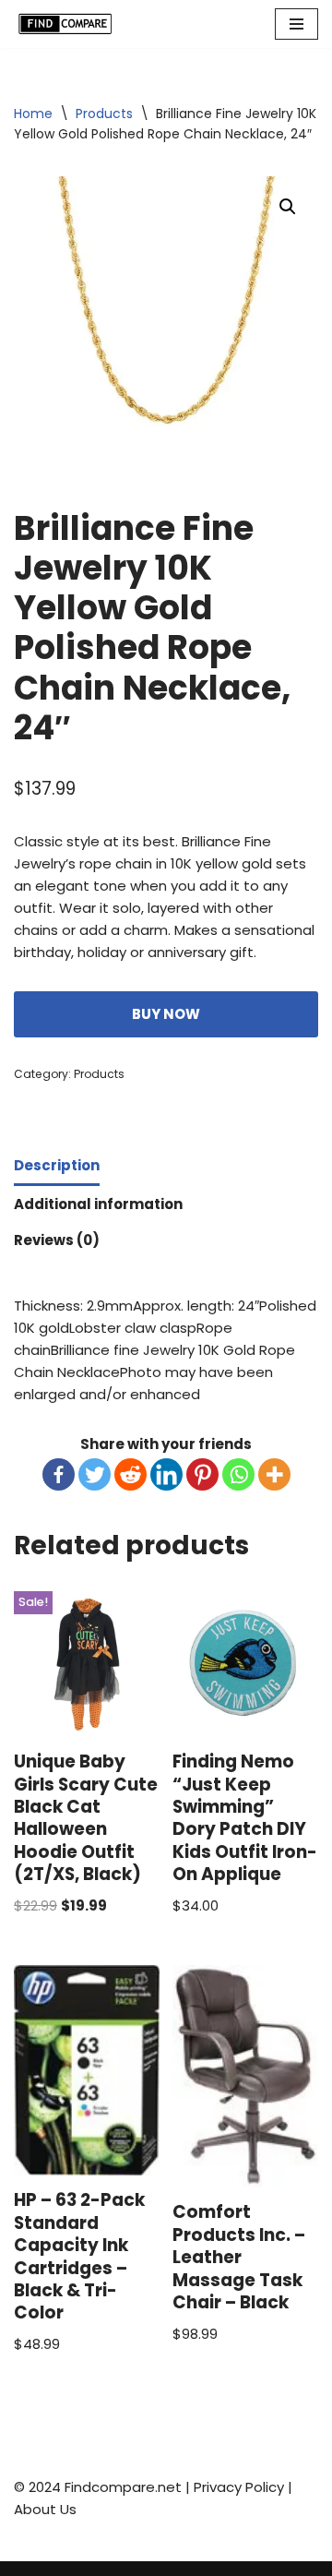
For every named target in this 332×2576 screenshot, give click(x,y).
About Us (45, 2509)
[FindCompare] (69, 24)
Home (33, 114)
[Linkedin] (166, 1474)
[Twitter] (95, 1474)
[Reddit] (130, 1474)
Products (104, 114)
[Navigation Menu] (296, 24)
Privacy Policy (239, 2487)
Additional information (98, 1204)
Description (57, 1165)
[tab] (57, 1167)
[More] (274, 1474)
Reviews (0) (57, 1240)
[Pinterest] (202, 1474)
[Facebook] (59, 1474)
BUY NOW (166, 1014)
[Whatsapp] (238, 1474)
